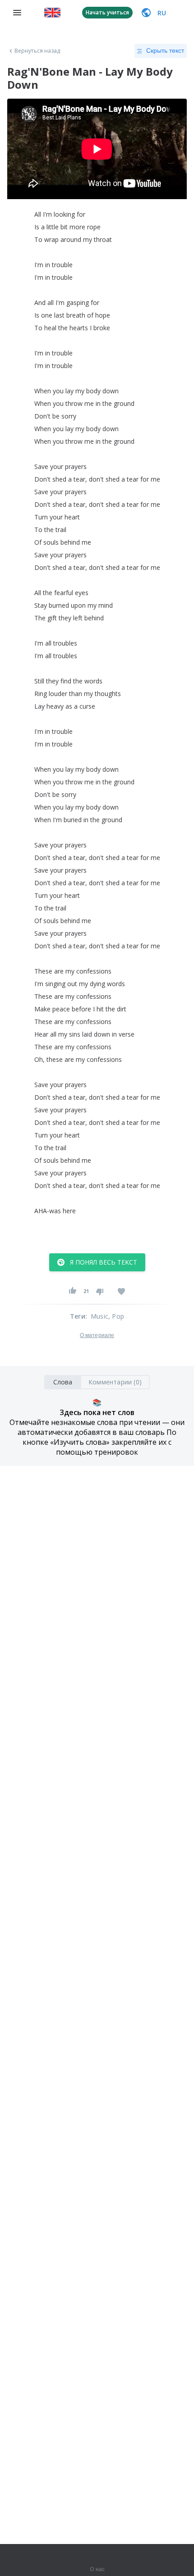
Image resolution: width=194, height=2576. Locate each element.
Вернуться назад (37, 51)
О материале (97, 1335)
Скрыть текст (165, 50)
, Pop (116, 1316)
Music (99, 1316)
